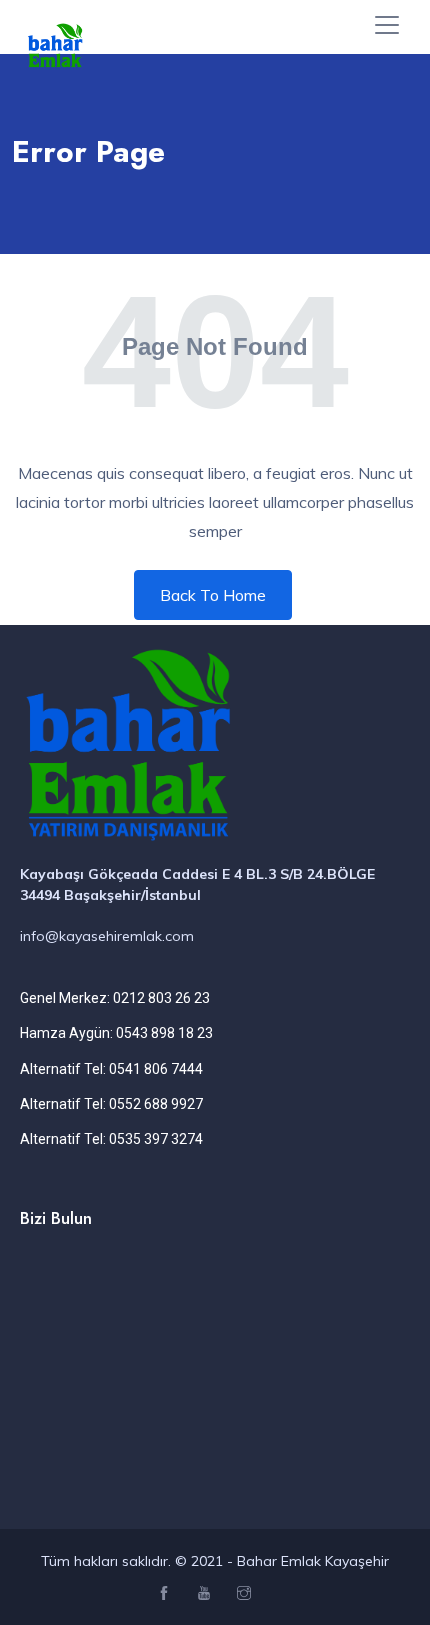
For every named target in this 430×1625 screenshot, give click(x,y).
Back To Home (213, 595)
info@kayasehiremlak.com (107, 936)
